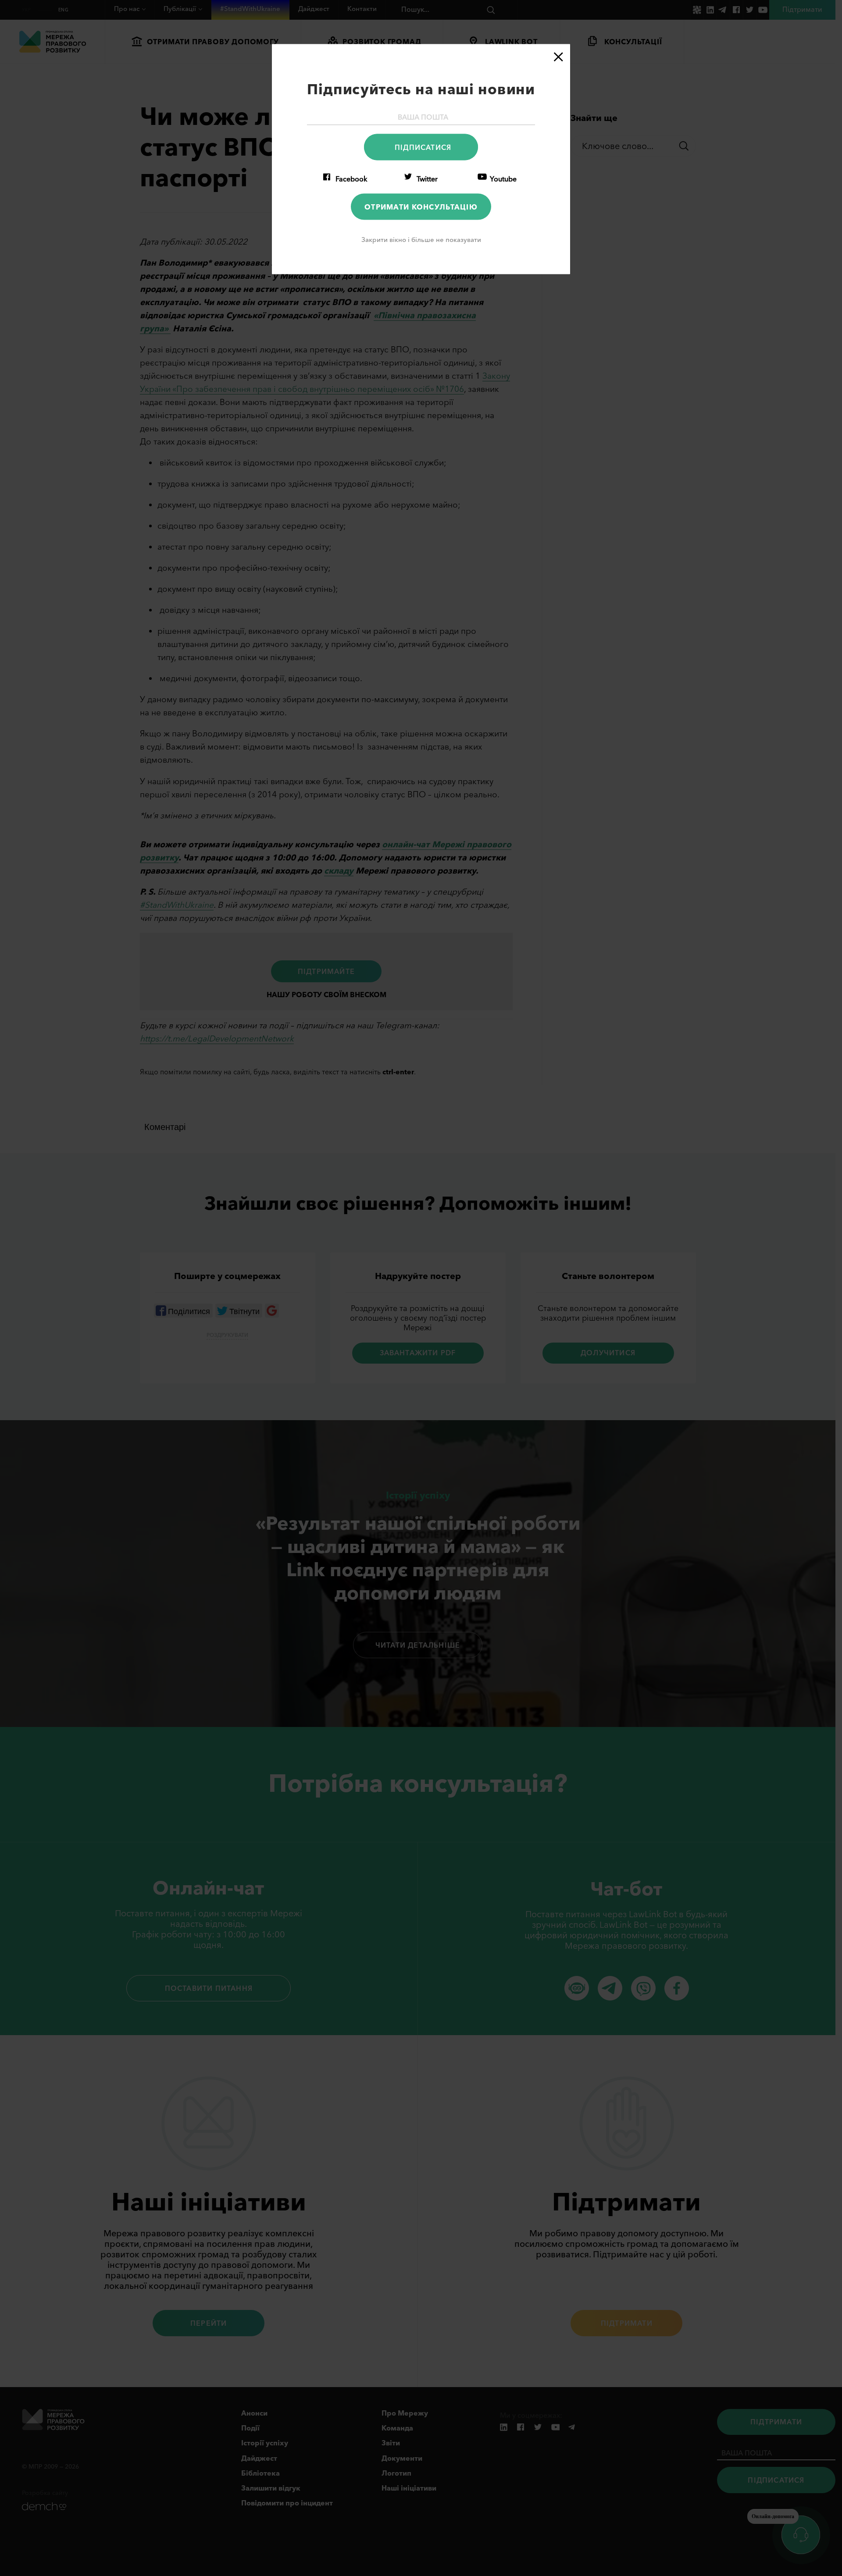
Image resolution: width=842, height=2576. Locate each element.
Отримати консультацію (421, 206)
